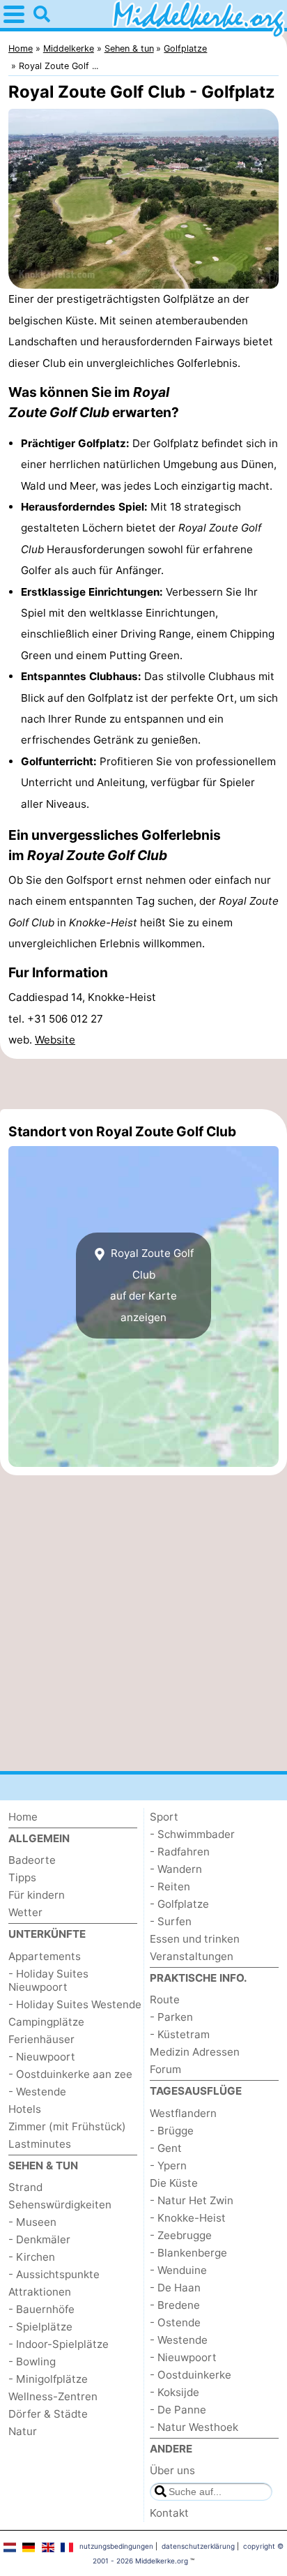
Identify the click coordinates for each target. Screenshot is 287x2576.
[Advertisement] (143, 1084)
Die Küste (174, 2183)
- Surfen (171, 1921)
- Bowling (32, 2362)
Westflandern (183, 2113)
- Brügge (172, 2131)
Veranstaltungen (192, 1956)
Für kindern (37, 1895)
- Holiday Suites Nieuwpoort (48, 1980)
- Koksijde (174, 2392)
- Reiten (170, 1886)
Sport (164, 1817)
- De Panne (178, 2410)
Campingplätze (46, 2022)
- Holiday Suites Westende (75, 2004)
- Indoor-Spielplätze (59, 2344)
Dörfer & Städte (48, 2414)
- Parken (171, 2017)
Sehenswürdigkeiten (60, 2205)
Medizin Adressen (195, 2052)
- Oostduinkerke (191, 2375)
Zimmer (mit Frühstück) (67, 2126)
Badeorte (32, 1860)
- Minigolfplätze (48, 2379)
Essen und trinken (195, 1939)
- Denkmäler (39, 2239)
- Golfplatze (179, 1904)
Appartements (45, 1956)
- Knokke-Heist (188, 2218)
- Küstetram (180, 2034)
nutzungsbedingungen (116, 2546)
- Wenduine (178, 2270)
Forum (165, 2069)
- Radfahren (180, 1852)
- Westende (37, 2092)
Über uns (172, 2470)
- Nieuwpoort (42, 2057)
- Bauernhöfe (41, 2309)
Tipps (22, 1877)
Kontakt (169, 2513)
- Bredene (175, 2305)
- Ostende (175, 2322)
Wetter (25, 1912)
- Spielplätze (40, 2327)
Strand (25, 2187)
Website (55, 1040)
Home (23, 1817)
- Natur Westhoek (194, 2427)
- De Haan (175, 2288)
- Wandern (176, 1869)
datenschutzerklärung (198, 2546)
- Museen (32, 2222)
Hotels (25, 2109)
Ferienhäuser (41, 2039)
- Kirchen (32, 2257)
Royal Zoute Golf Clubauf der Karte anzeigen (151, 1285)
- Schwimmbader (192, 1834)
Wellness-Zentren (53, 2396)
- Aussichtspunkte (54, 2274)
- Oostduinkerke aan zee (70, 2074)
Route (165, 1999)
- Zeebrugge (181, 2235)
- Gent (166, 2148)
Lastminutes (40, 2144)
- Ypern (168, 2166)
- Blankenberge (188, 2253)
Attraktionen (40, 2292)
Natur (23, 2431)
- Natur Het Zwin (192, 2200)
